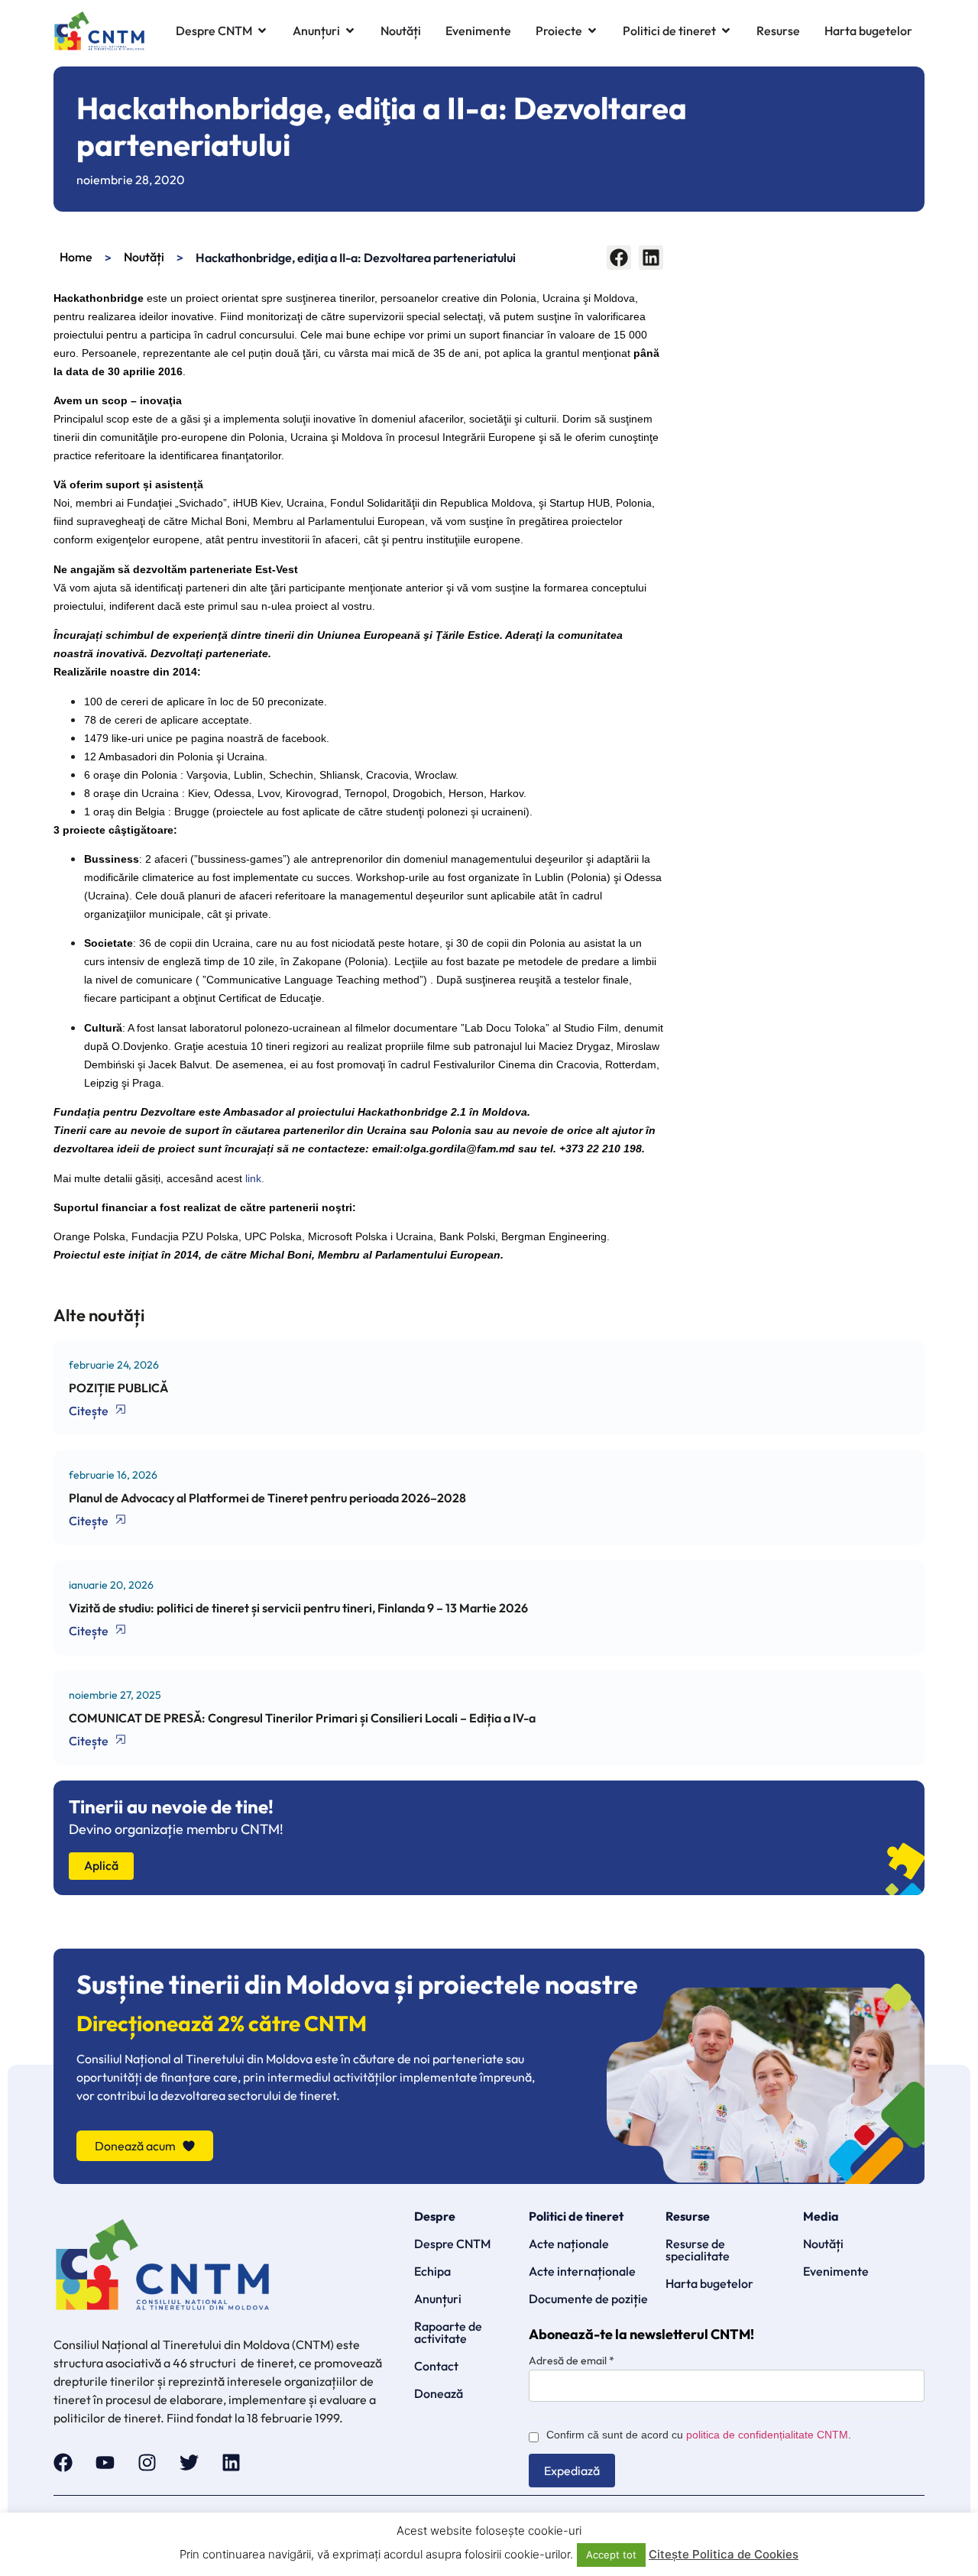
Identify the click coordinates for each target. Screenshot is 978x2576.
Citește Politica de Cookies (724, 2554)
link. (255, 1178)
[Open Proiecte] (592, 31)
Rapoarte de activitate (448, 2332)
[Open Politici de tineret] (726, 31)
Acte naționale (569, 2244)
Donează (439, 2393)
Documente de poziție (588, 2299)
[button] (619, 258)
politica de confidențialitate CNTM (767, 2435)
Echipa (432, 2271)
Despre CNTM (452, 2244)
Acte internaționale (582, 2271)
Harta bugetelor (709, 2283)
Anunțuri (438, 2299)
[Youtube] (105, 2463)
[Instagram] (147, 2463)
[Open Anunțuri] (350, 31)
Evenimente (836, 2271)
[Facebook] (63, 2463)
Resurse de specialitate (698, 2250)
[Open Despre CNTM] (262, 31)
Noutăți (144, 257)
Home (76, 257)
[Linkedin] (231, 2463)
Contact (436, 2366)
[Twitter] (189, 2463)
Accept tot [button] (611, 2555)
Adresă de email (572, 2361)
